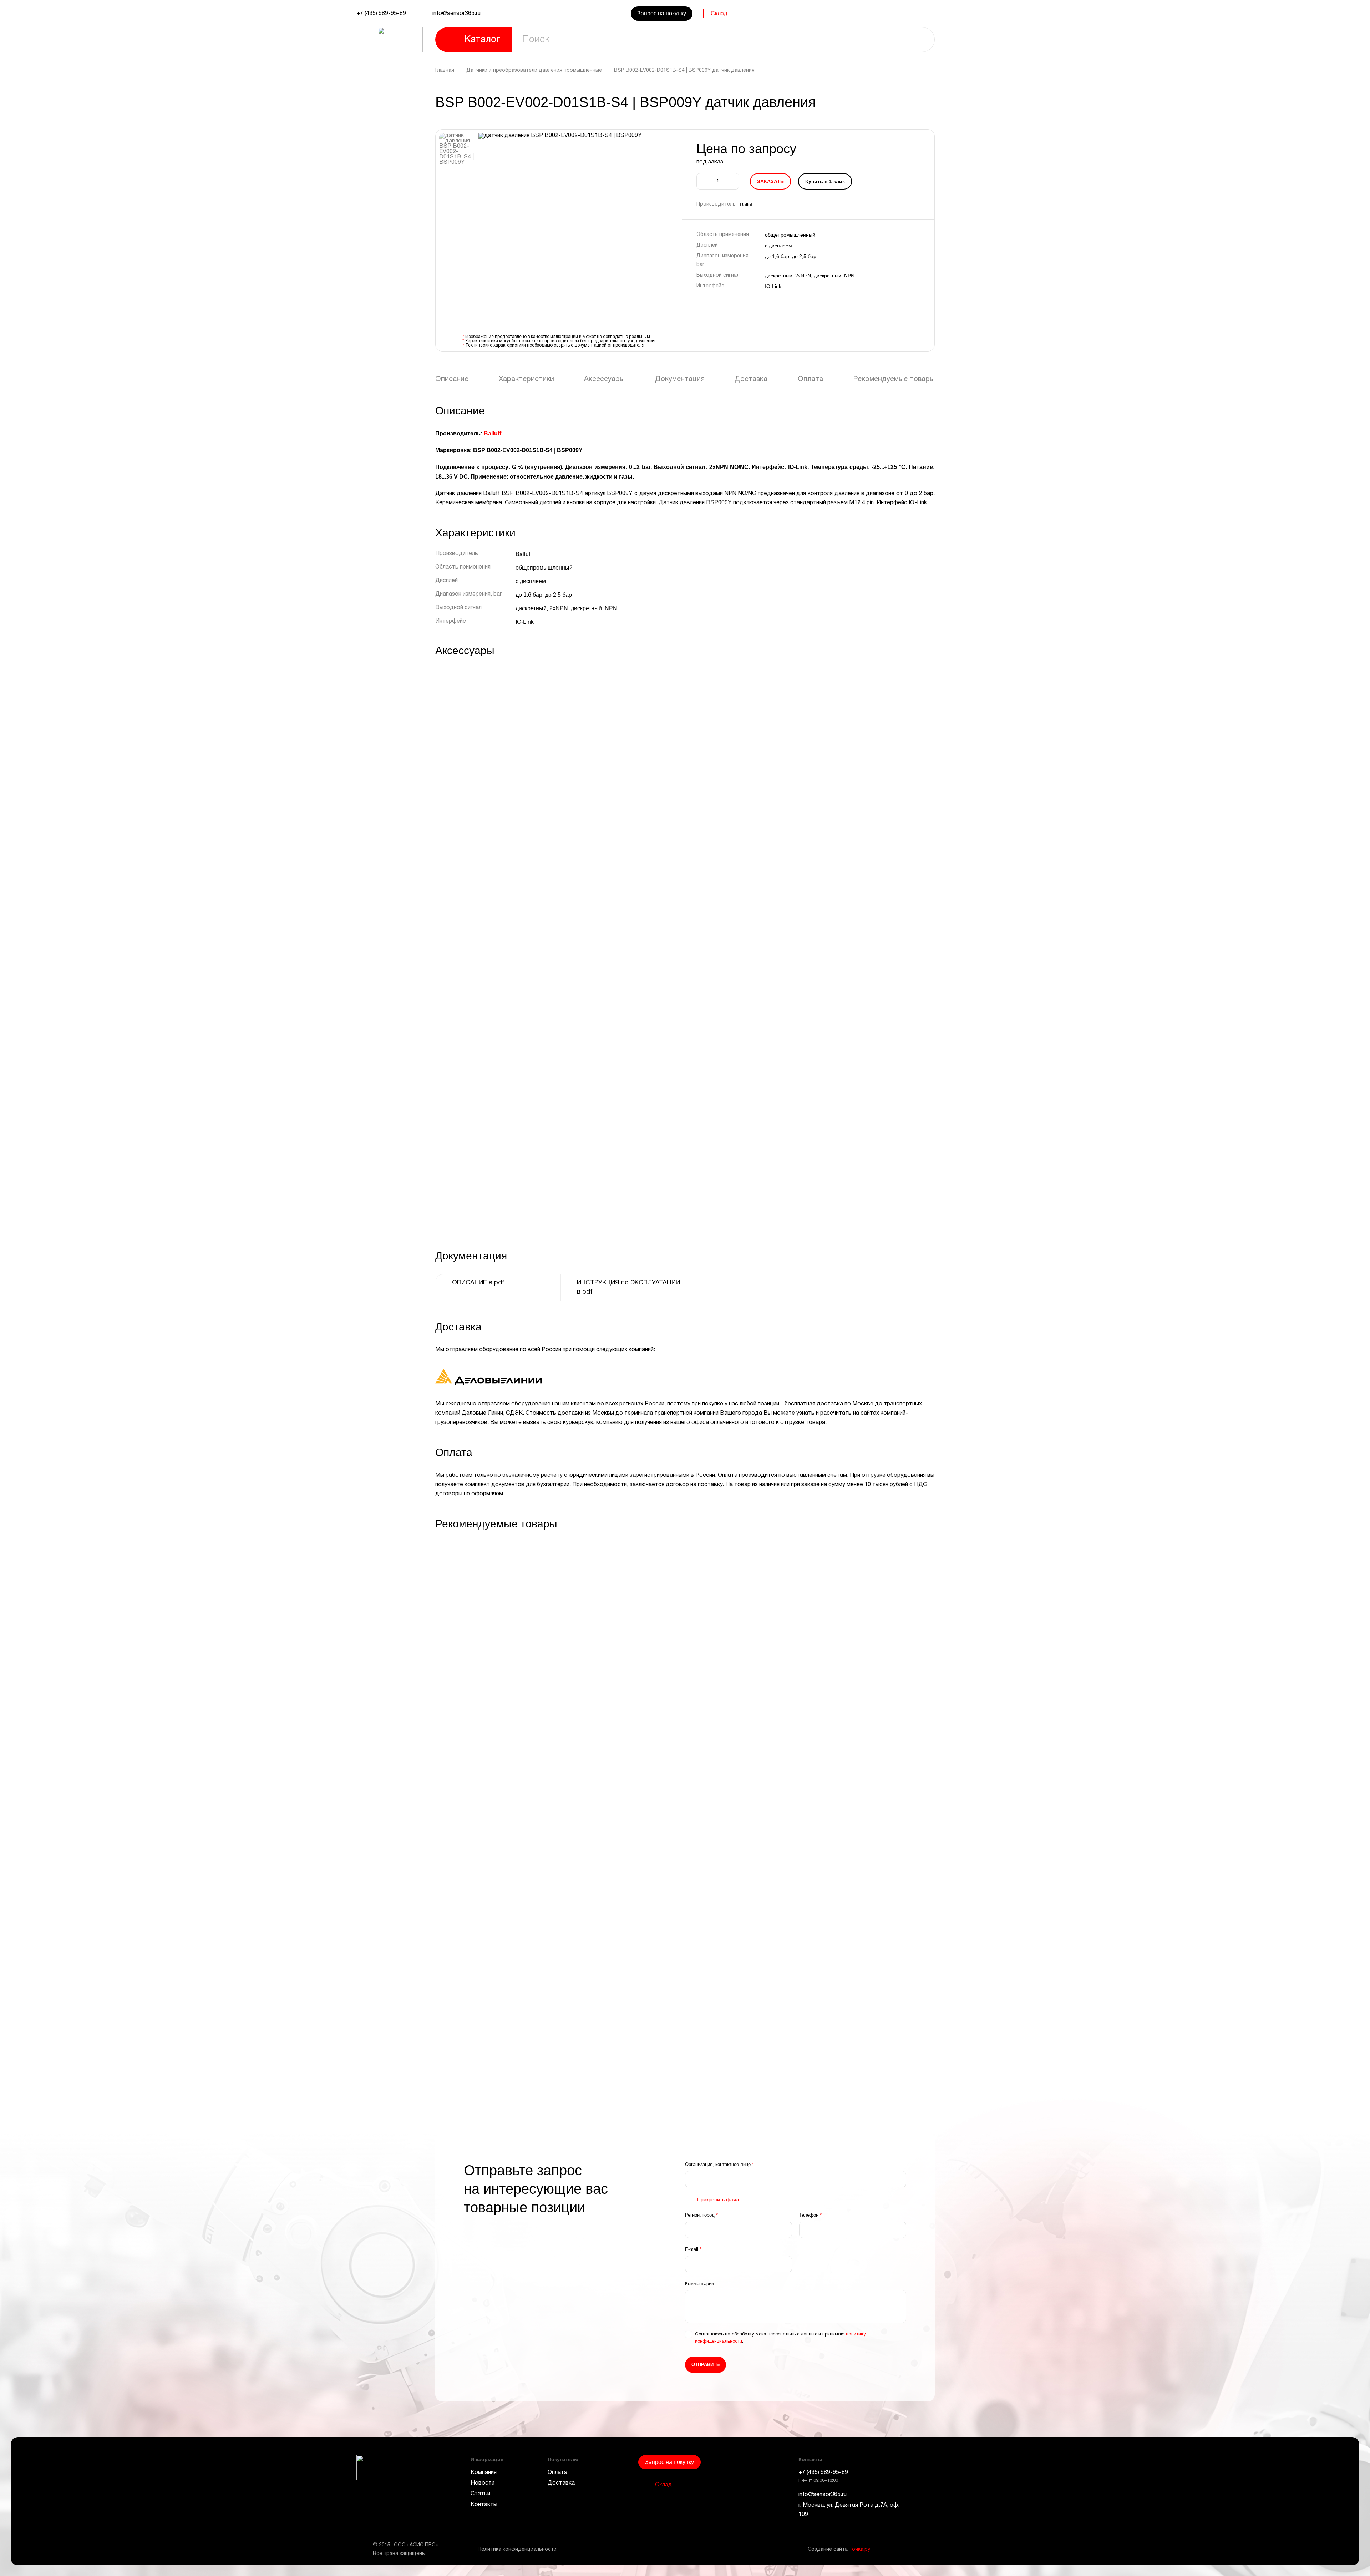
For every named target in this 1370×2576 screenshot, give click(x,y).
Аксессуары (604, 379)
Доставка (751, 379)
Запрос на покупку (662, 13)
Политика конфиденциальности (517, 2549)
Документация (680, 379)
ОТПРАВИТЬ (706, 2365)
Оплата (810, 379)
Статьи (480, 2494)
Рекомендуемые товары (894, 379)
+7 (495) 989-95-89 (381, 14)
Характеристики (526, 379)
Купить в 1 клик (825, 181)
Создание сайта (839, 2549)
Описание (452, 379)
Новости (483, 2483)
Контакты (484, 2505)
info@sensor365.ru (456, 14)
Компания (484, 2473)
